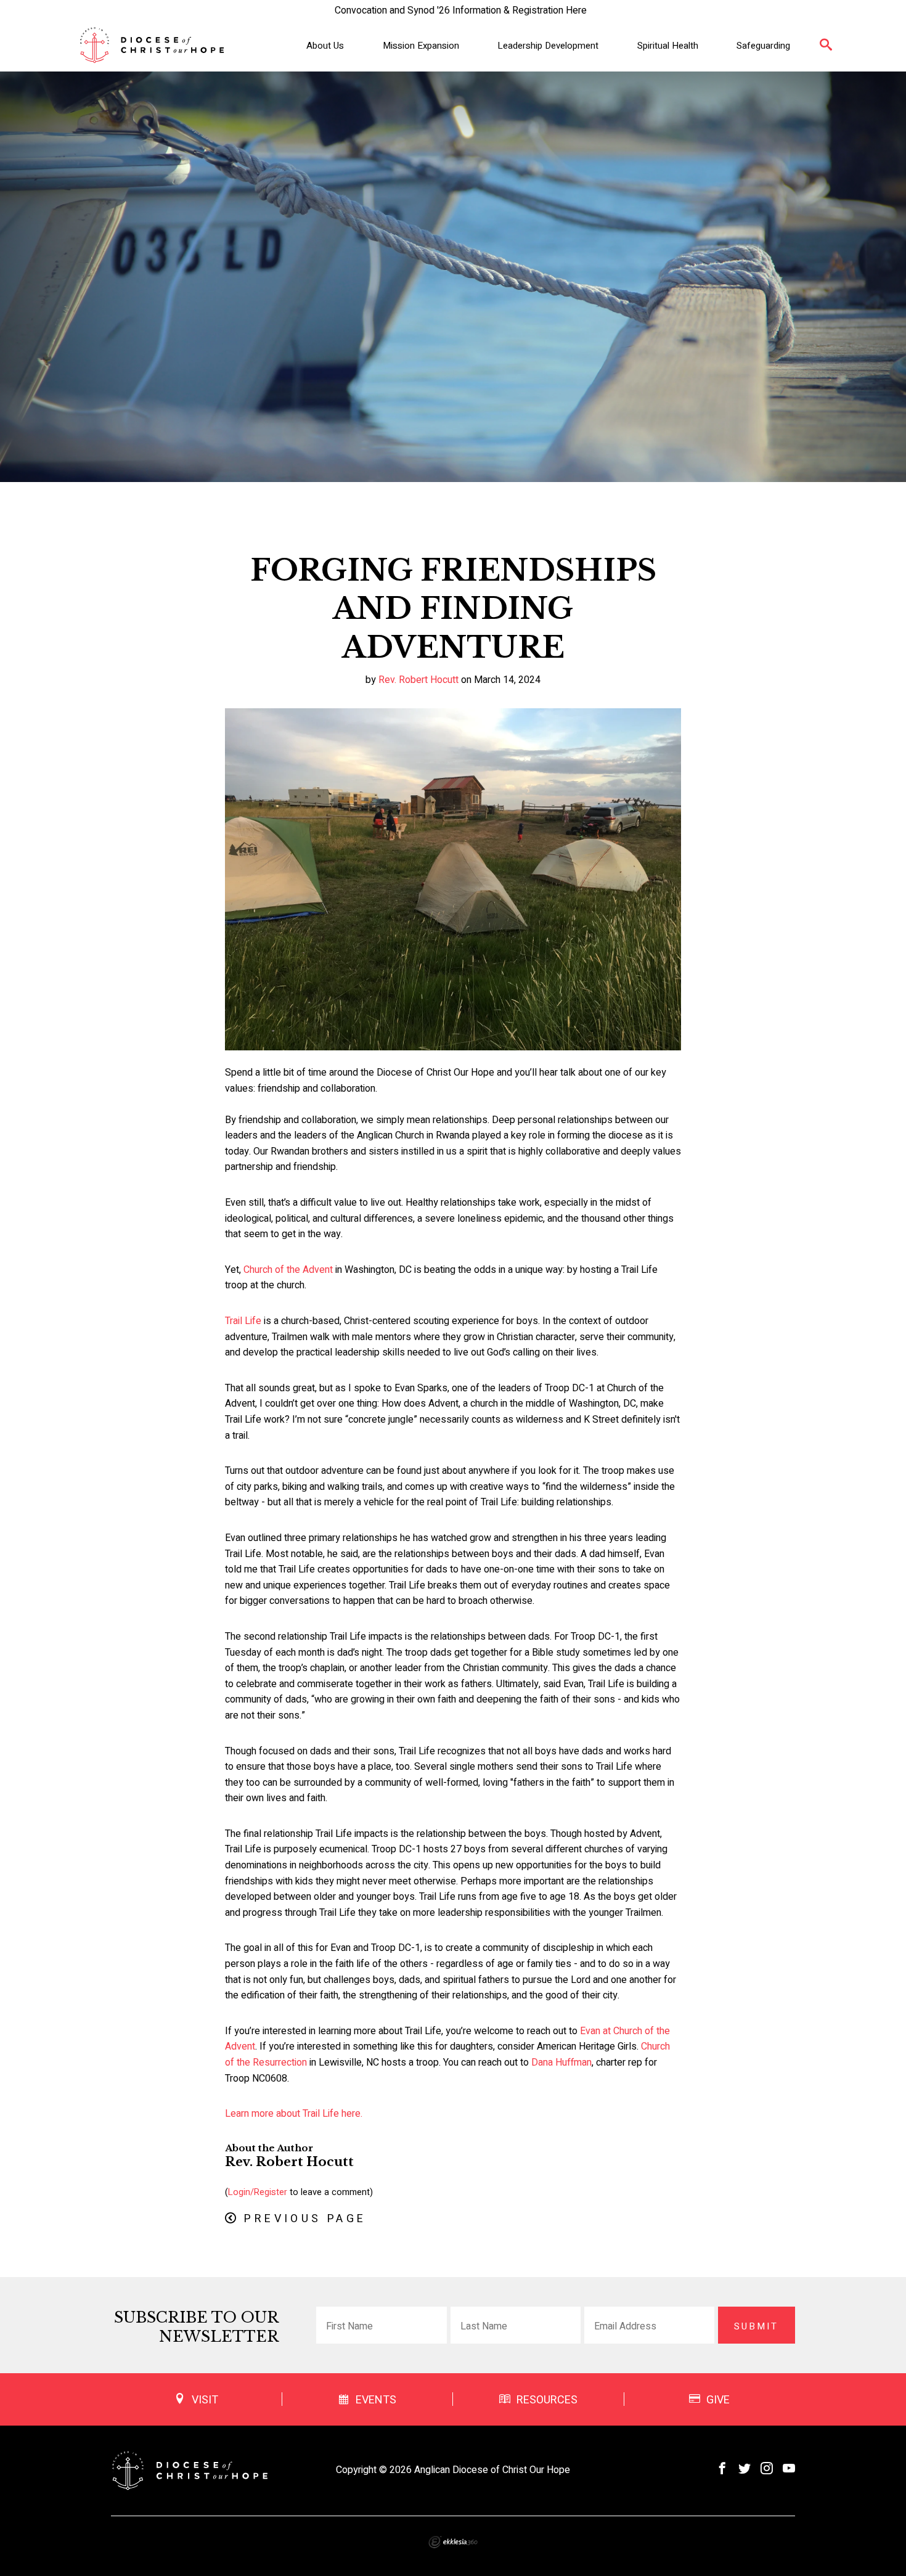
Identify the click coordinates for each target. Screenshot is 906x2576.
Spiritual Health (668, 46)
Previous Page (305, 2219)
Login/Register (258, 2192)
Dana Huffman (561, 2063)
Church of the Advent (288, 1270)
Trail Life (243, 1321)
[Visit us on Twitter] (745, 2469)
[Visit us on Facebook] (722, 2469)
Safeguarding (763, 46)
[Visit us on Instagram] (767, 2469)
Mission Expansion (421, 46)
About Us (325, 46)
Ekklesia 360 (453, 2542)
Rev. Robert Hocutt (418, 680)
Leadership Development (548, 46)
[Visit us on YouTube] (789, 2469)
